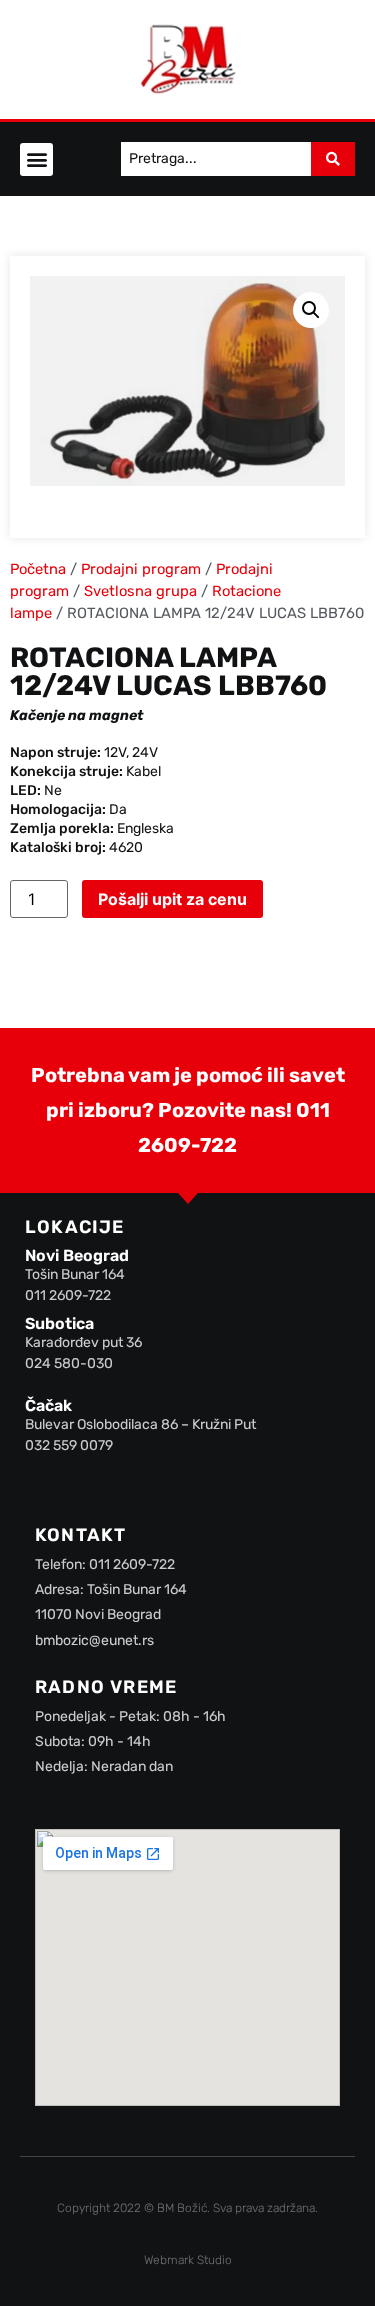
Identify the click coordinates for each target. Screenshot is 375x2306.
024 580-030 (69, 1363)
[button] (36, 159)
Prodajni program (141, 569)
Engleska (145, 828)
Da (118, 809)
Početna (38, 569)
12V (115, 752)
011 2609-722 (68, 1295)
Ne (53, 790)
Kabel (143, 771)
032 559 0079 (69, 1445)
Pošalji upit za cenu (172, 899)
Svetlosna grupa (140, 591)
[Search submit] (333, 159)
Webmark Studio (188, 2260)
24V (145, 752)
